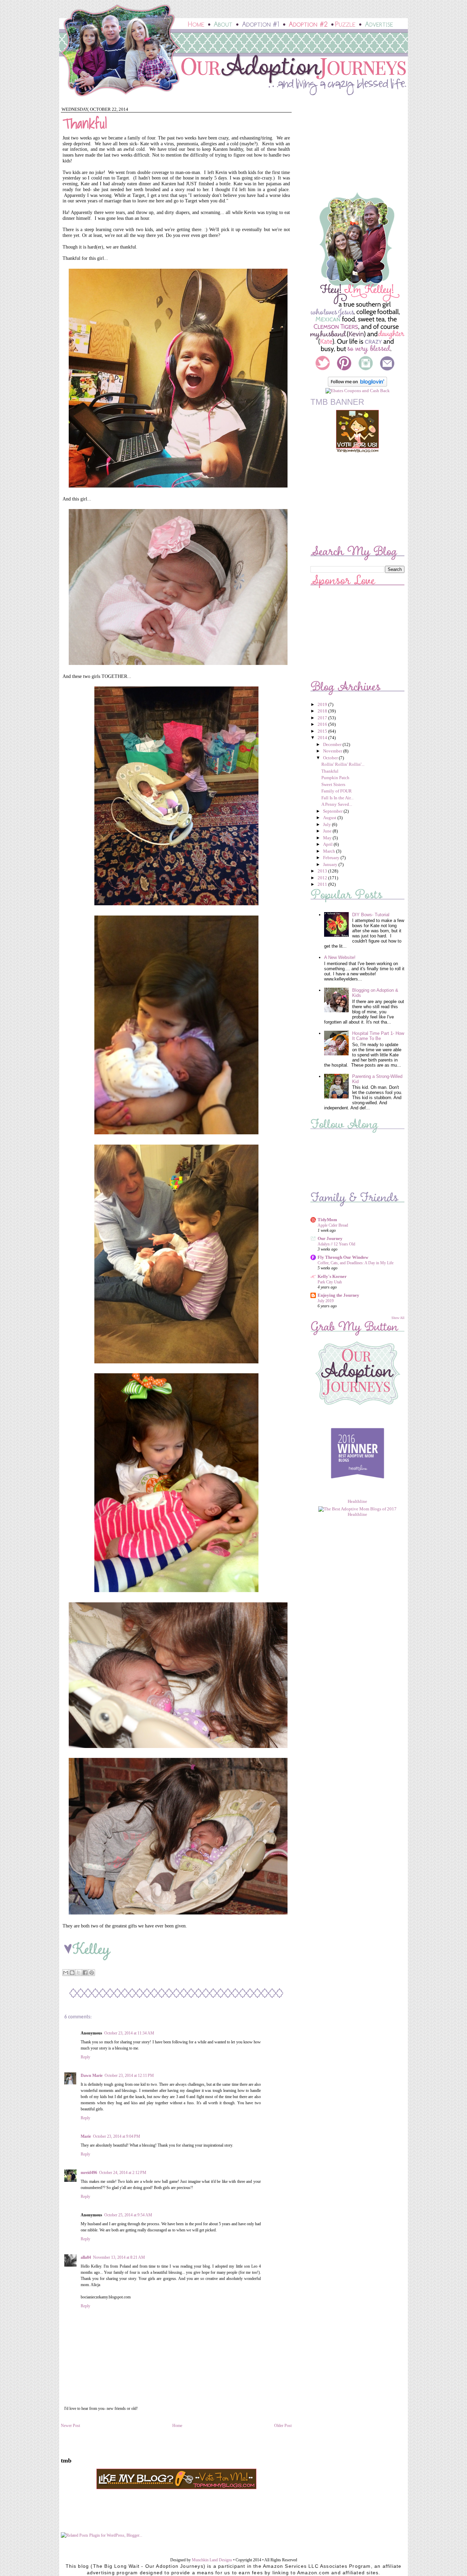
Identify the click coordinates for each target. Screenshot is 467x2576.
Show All (398, 1318)
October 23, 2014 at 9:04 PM (117, 2136)
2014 (323, 738)
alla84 (86, 2257)
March (330, 851)
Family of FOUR (337, 791)
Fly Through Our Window (343, 1257)
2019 (323, 704)
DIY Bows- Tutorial (371, 915)
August (330, 818)
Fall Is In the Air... (337, 798)
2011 (323, 884)
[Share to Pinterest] (92, 1973)
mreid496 (89, 2173)
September (333, 811)
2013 (323, 871)
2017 (323, 718)
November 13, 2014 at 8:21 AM (119, 2257)
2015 (323, 731)
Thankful (330, 771)
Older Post (283, 2426)
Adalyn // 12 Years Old (336, 1244)
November (333, 751)
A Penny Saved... (337, 804)
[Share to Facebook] (85, 1973)
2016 (323, 724)
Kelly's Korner (332, 1276)
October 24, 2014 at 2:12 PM (123, 2173)
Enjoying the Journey (338, 1295)
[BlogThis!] (72, 1973)
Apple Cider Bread (333, 1225)
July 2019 (326, 1301)
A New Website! (340, 957)
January (331, 864)
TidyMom (327, 1220)
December (333, 744)
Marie (86, 2136)
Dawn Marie (92, 2076)
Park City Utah (330, 1282)
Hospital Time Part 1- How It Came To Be (378, 1036)
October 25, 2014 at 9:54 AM (128, 2215)
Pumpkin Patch (335, 778)
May (328, 838)
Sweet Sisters (333, 784)
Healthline (357, 1501)
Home (177, 2426)
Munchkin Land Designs (212, 2560)
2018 (323, 711)
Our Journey (330, 1238)
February (332, 858)
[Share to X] (79, 1973)
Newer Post (70, 2426)
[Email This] (66, 1973)
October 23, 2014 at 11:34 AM (129, 2033)
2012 (323, 878)
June (328, 831)
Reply (85, 2057)
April (328, 844)
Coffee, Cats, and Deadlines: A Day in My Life (356, 1263)
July (328, 824)
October (331, 758)
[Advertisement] (353, 148)
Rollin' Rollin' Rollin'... (343, 764)
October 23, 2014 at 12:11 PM (129, 2076)
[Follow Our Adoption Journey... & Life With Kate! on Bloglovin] (357, 385)
